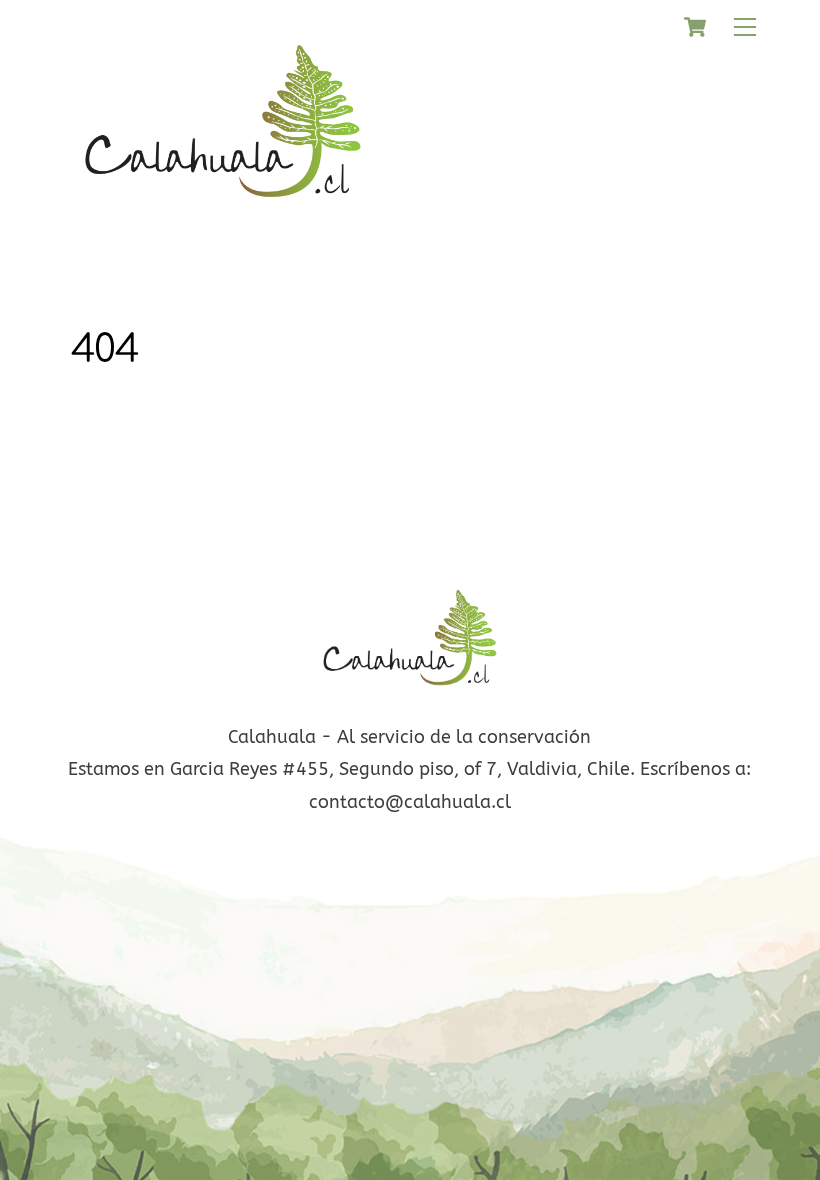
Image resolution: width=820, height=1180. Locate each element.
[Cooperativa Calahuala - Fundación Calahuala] (223, 211)
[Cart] (695, 27)
